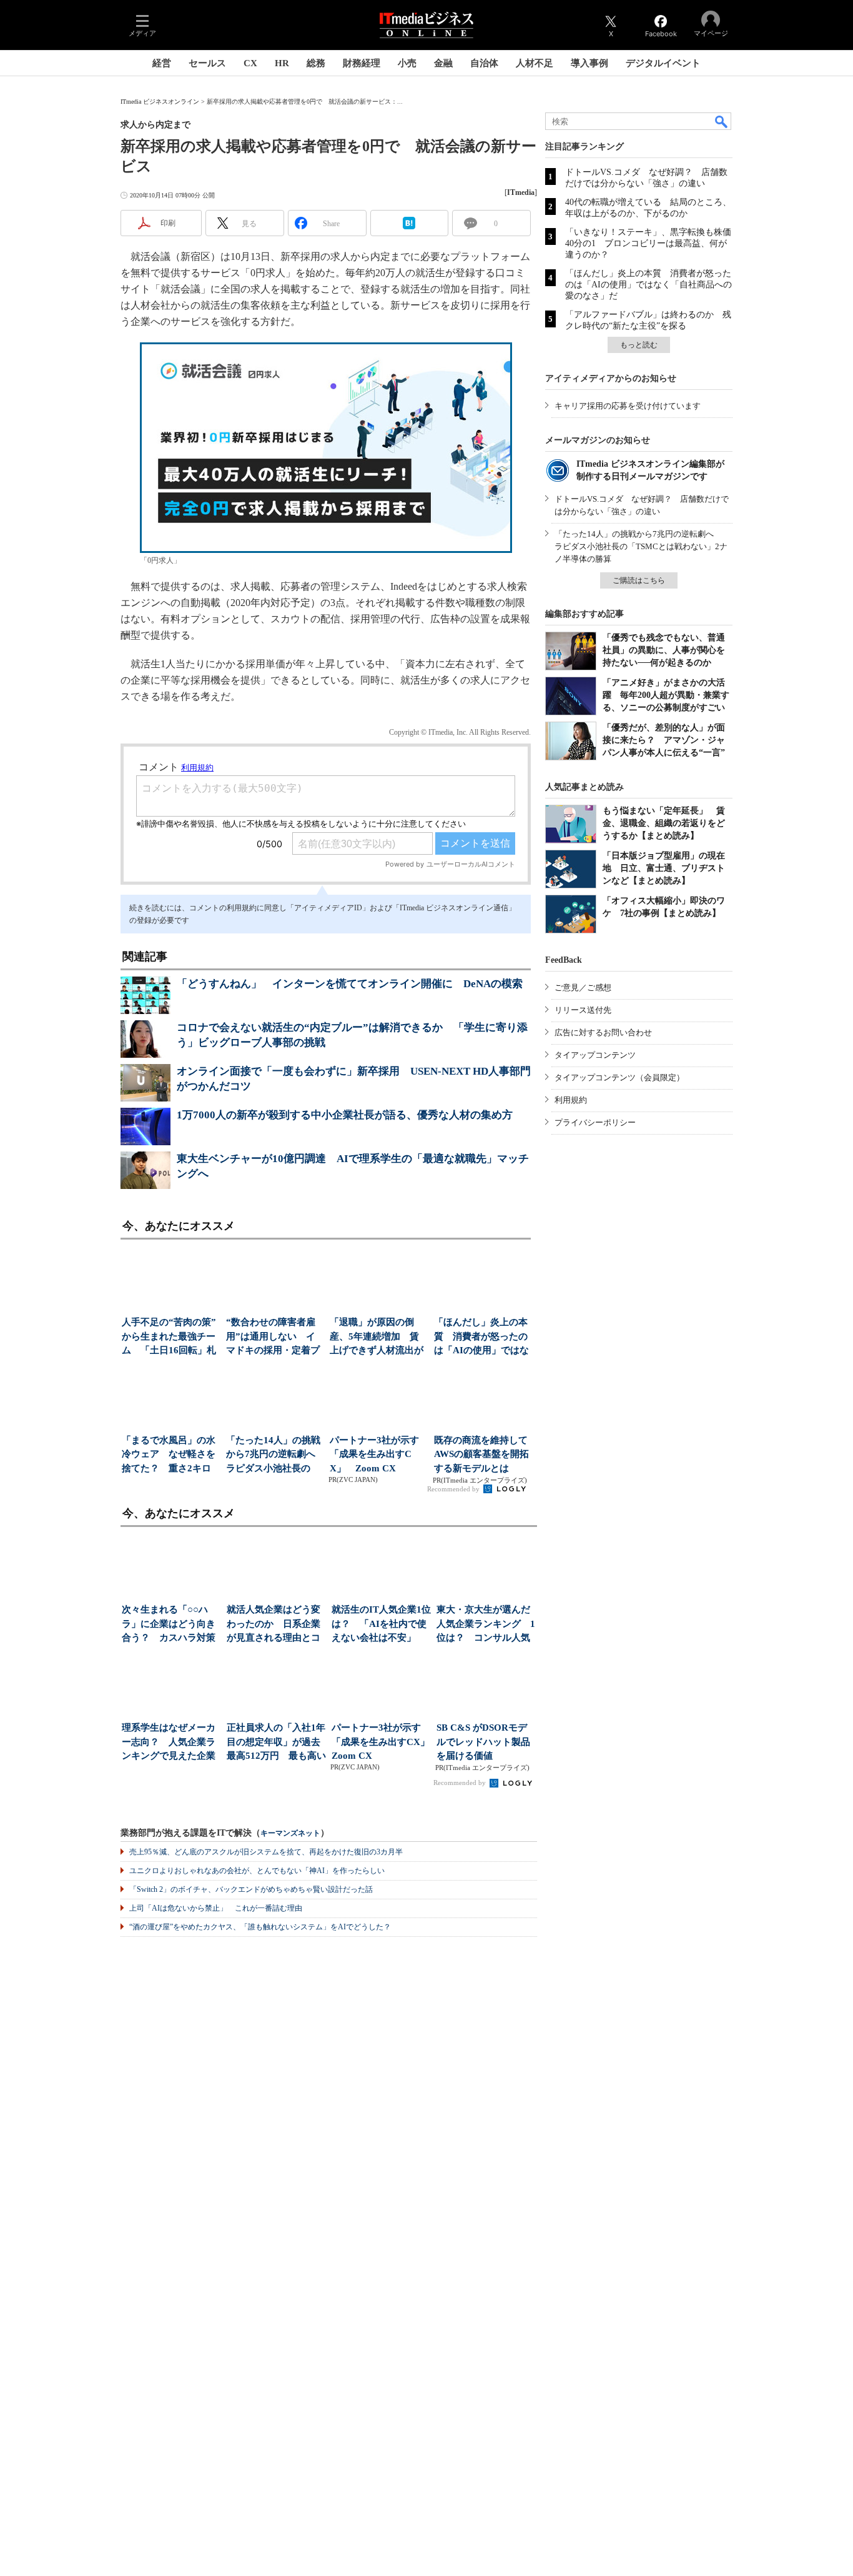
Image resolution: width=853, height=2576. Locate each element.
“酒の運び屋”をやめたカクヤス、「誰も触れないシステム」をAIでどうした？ (260, 1927)
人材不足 (535, 63)
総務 (316, 63)
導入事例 (589, 63)
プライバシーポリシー (595, 1122)
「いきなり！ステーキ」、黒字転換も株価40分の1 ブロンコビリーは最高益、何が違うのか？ (648, 243)
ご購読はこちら (639, 580)
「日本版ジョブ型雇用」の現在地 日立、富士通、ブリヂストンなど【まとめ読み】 (664, 868)
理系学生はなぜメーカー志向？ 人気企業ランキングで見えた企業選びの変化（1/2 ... (169, 1743)
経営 (162, 63)
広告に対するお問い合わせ (603, 1032)
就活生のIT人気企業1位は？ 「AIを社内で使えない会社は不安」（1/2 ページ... (381, 1625)
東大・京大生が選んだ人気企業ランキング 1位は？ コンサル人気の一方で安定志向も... (486, 1625)
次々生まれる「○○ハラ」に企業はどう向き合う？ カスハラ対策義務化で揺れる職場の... (169, 1625)
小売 (407, 63)
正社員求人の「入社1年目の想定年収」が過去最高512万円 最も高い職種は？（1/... (276, 1743)
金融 (443, 63)
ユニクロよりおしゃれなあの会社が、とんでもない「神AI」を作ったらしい (257, 1871)
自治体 (484, 63)
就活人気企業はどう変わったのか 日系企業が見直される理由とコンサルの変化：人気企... (274, 1625)
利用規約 (571, 1100)
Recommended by (454, 1489)
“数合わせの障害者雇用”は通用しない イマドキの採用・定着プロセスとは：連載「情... (273, 1337)
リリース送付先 (583, 1010)
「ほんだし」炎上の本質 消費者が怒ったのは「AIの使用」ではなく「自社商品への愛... (481, 1337)
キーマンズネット (290, 1833)
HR (282, 63)
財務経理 (362, 63)
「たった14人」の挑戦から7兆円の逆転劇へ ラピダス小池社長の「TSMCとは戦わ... (274, 1455)
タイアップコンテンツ (595, 1055)
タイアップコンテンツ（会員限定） (619, 1077)
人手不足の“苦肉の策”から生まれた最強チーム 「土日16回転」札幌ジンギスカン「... (169, 1337)
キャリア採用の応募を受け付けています (628, 406)
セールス (207, 63)
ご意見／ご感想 (583, 987)
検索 (722, 121)
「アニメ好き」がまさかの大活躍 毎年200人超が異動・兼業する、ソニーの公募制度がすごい (666, 695)
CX (250, 63)
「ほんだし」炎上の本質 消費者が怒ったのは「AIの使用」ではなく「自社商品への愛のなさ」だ (648, 285)
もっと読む (639, 345)
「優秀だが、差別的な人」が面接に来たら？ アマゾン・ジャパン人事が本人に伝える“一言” (664, 740)
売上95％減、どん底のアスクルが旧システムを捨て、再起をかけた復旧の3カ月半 (266, 1852)
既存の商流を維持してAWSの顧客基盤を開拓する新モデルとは (481, 1454)
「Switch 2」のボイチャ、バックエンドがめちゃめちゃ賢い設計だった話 (251, 1889)
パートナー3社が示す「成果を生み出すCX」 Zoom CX (374, 1454)
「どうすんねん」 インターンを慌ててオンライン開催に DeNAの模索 (350, 984)
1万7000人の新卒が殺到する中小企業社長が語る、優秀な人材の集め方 (345, 1115)
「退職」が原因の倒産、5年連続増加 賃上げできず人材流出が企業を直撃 (377, 1337)
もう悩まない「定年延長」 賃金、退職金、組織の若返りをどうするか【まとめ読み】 (664, 823)
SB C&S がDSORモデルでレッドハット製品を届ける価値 (483, 1742)
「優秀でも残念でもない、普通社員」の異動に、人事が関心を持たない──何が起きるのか (664, 650)
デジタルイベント (663, 63)
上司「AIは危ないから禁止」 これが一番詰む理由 (216, 1908)
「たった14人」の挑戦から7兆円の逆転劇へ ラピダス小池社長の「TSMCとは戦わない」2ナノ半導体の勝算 (641, 546)
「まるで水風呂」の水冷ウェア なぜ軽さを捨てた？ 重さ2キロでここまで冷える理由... (169, 1455)
